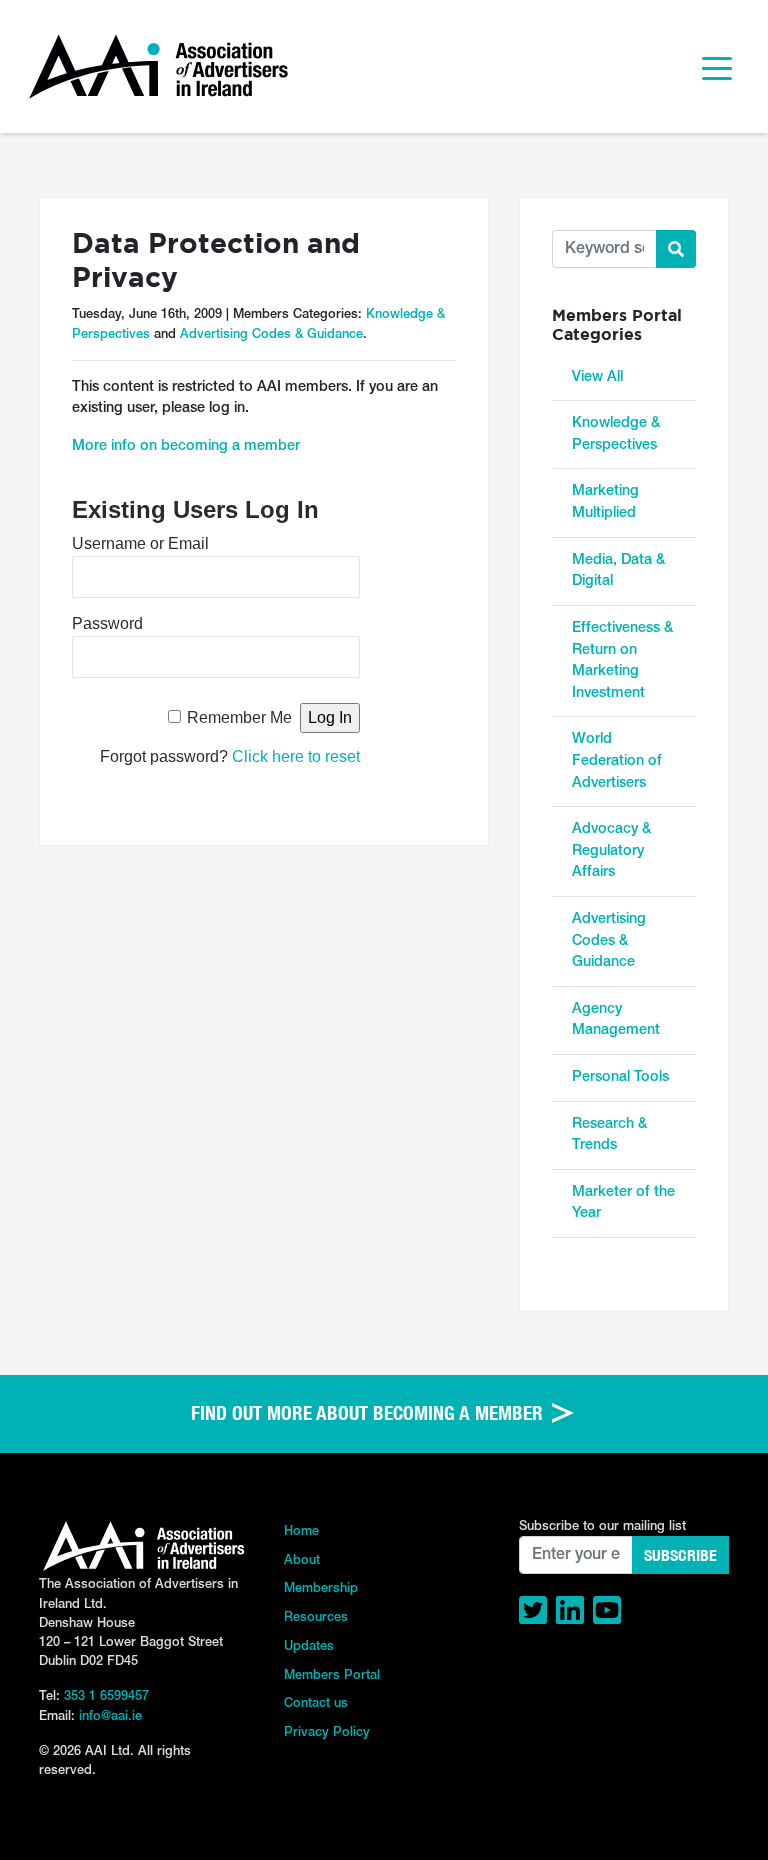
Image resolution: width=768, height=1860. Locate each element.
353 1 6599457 (106, 1696)
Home (301, 1531)
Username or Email (140, 543)
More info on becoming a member (186, 446)
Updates (309, 1646)
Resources (316, 1617)
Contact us (316, 1703)
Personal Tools (620, 1077)
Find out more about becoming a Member (369, 1413)
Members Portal (332, 1675)
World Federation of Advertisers (617, 761)
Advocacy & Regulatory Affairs (611, 851)
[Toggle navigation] (717, 67)
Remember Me (239, 717)
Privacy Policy (327, 1732)
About (302, 1560)
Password (107, 623)
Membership (321, 1588)
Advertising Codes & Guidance (271, 334)
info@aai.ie (110, 1716)
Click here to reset (296, 756)
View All (597, 377)
